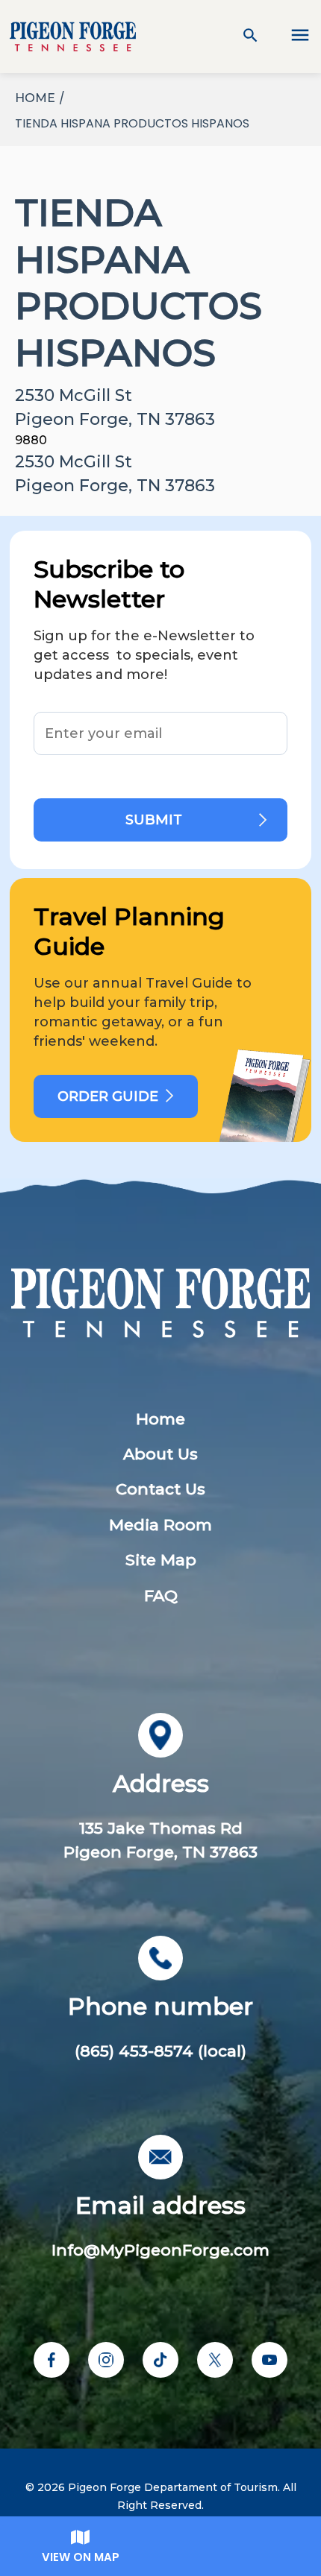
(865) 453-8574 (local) (160, 2051)
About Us (160, 1454)
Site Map (161, 1560)
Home (160, 1419)
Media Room (160, 1525)
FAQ (161, 1595)
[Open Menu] (291, 37)
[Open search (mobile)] (250, 37)
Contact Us (160, 1489)
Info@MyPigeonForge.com (160, 2250)
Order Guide (108, 1096)
